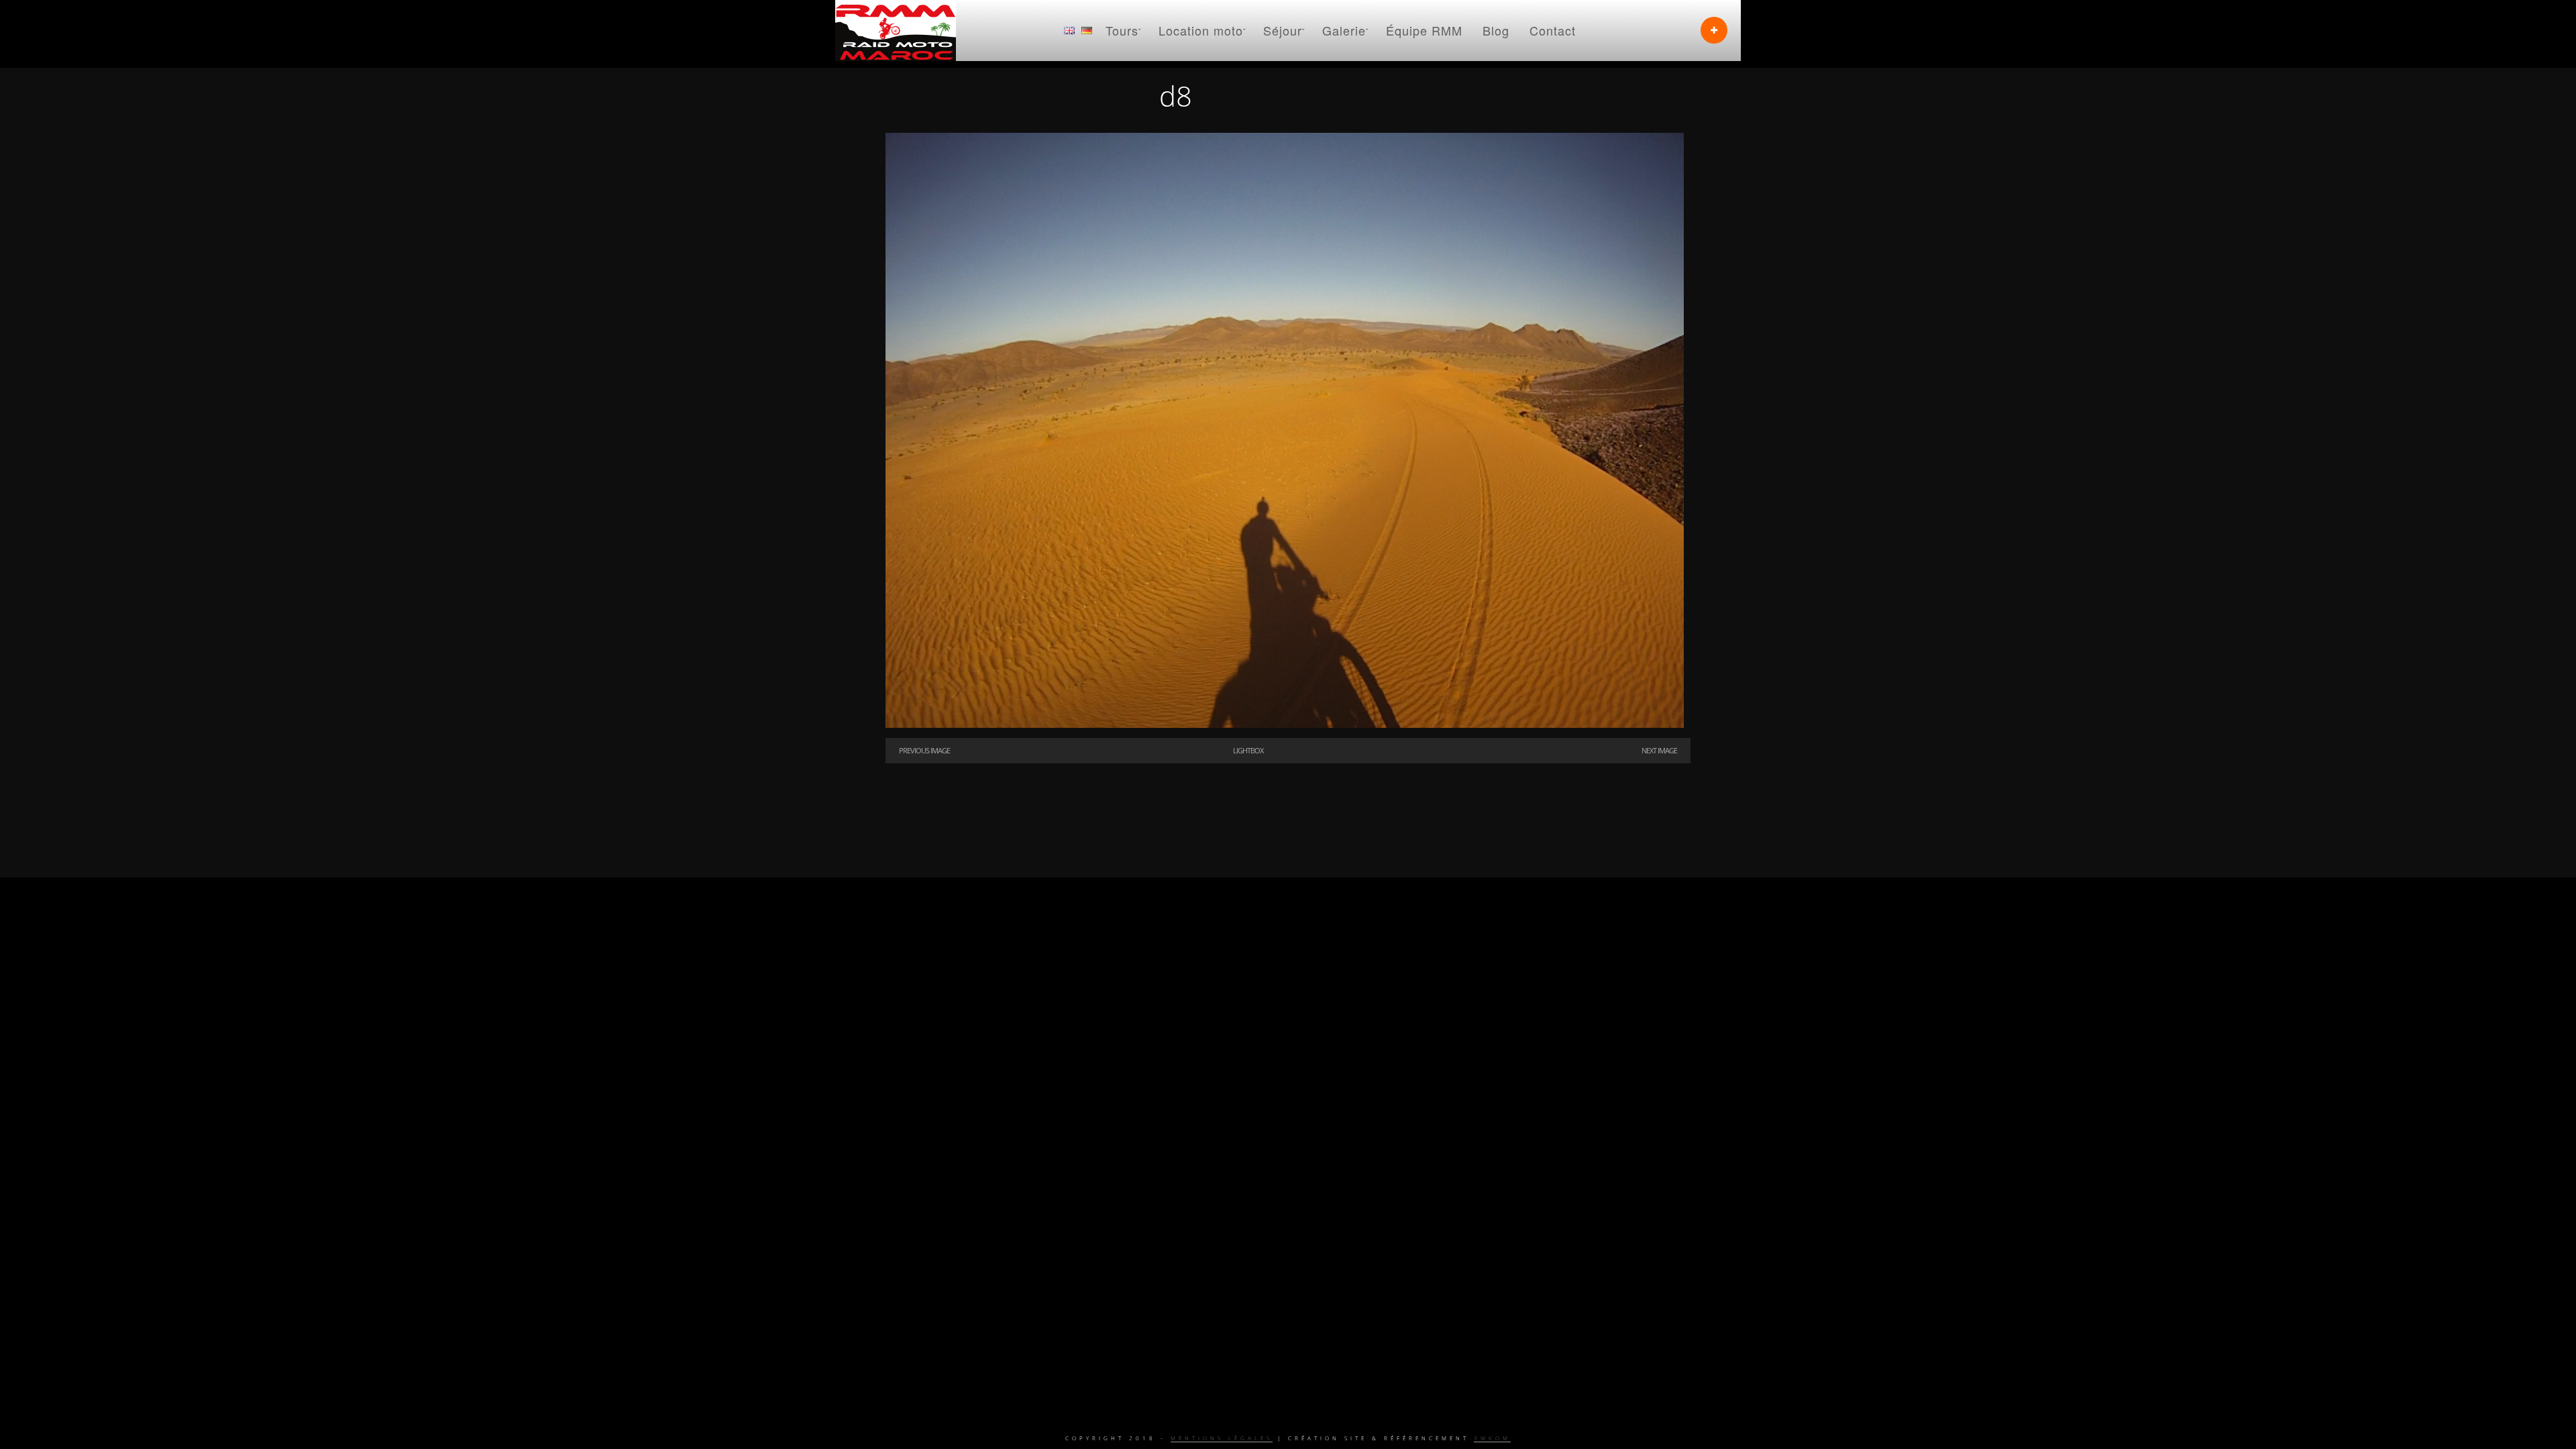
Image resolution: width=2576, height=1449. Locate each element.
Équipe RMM (1424, 30)
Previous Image (924, 750)
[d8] (1285, 724)
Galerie (1344, 30)
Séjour (1283, 30)
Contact (1553, 30)
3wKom (1492, 1438)
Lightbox (1248, 750)
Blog (1496, 30)
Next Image (1659, 750)
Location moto (1201, 30)
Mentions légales (1222, 1438)
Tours (1122, 30)
